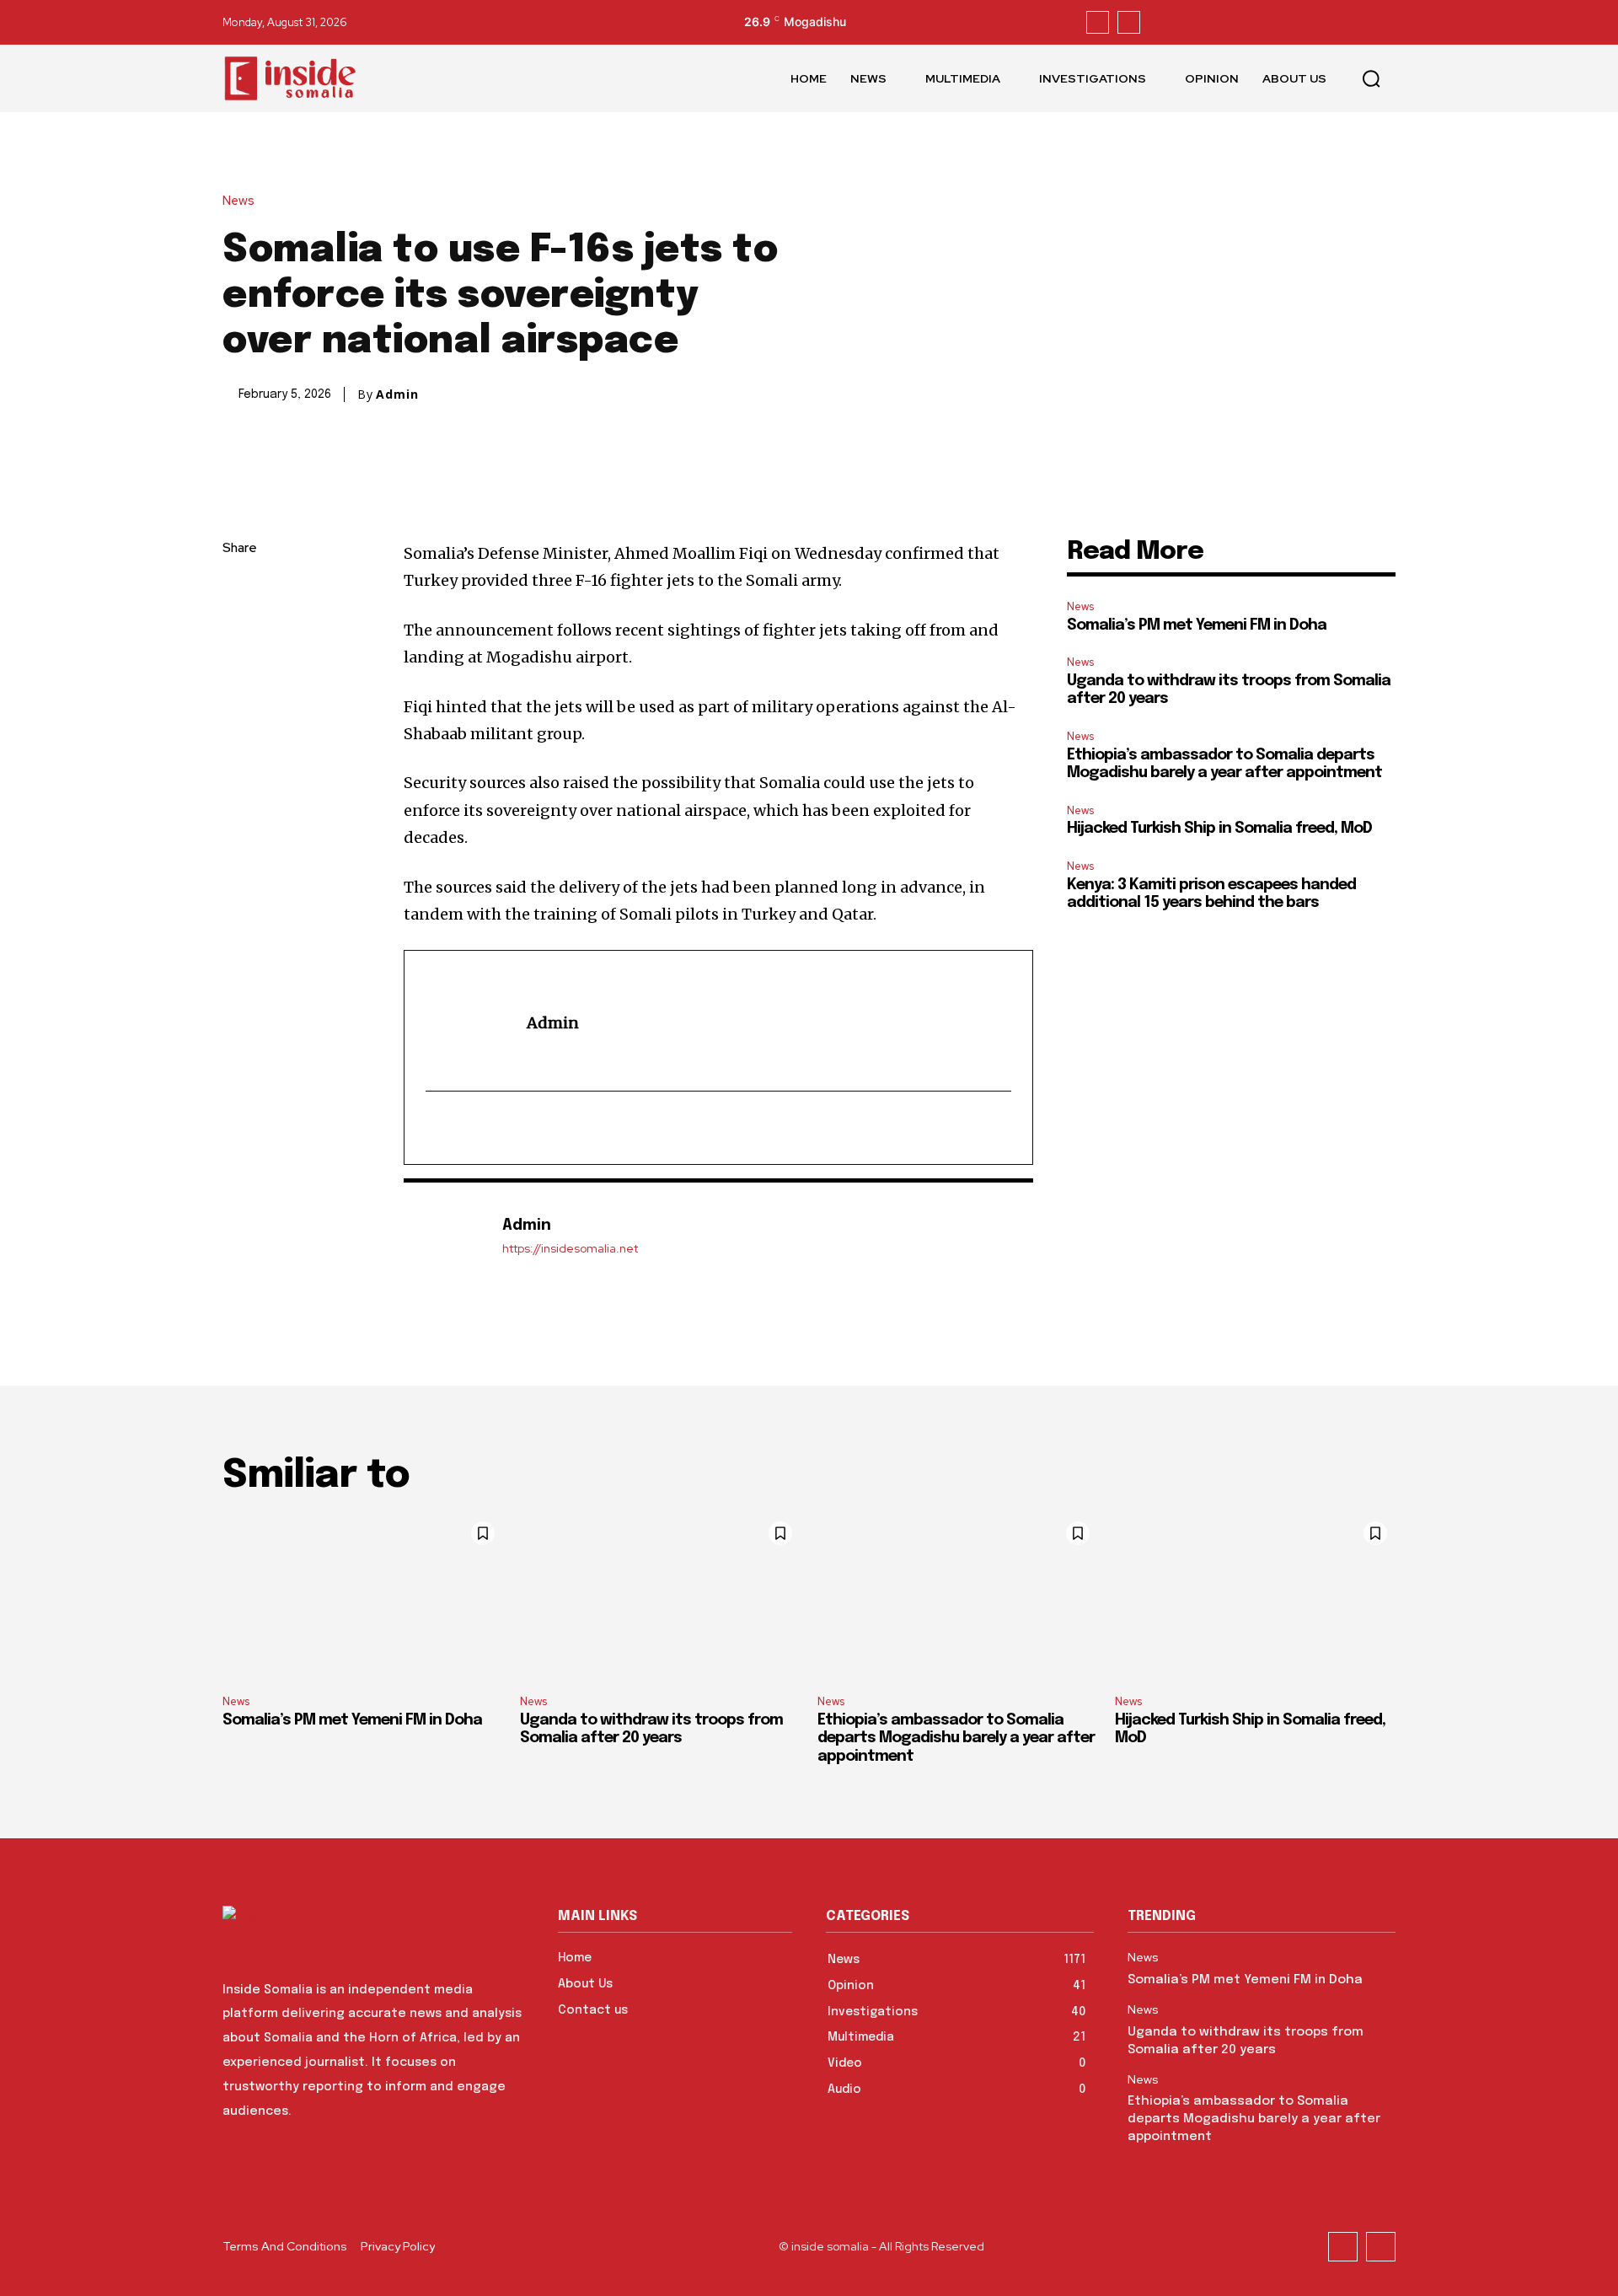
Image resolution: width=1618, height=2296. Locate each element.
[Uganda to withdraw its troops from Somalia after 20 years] (660, 1597)
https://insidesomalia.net (570, 1249)
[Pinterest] (239, 668)
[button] (1371, 78)
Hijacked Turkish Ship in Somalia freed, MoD (1219, 829)
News (238, 201)
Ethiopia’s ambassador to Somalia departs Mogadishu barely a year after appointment (956, 1738)
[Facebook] (1098, 22)
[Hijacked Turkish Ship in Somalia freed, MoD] (1255, 1597)
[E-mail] (437, 1128)
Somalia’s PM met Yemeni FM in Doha (1197, 625)
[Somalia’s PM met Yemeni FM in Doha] (363, 1597)
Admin (397, 394)
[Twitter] (1129, 22)
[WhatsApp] (239, 708)
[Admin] (444, 1236)
